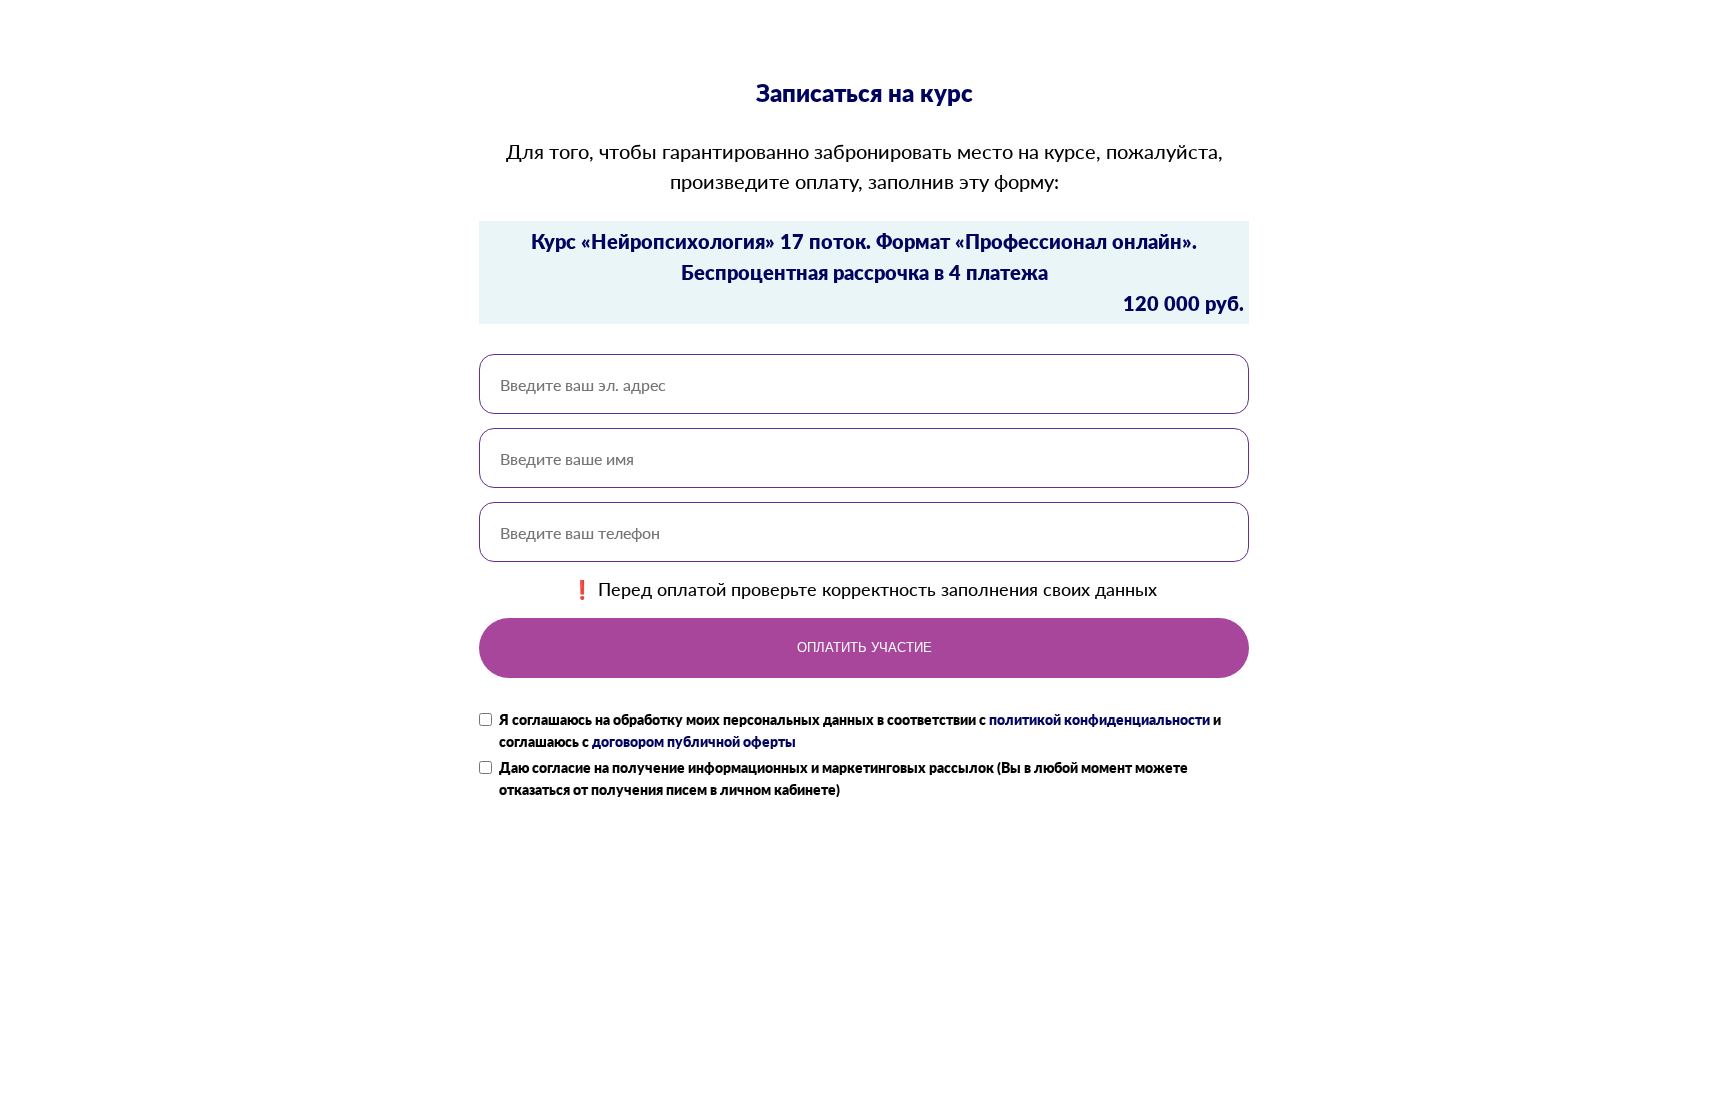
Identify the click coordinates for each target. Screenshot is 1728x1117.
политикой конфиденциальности (1099, 719)
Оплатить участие (864, 647)
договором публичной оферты (694, 741)
